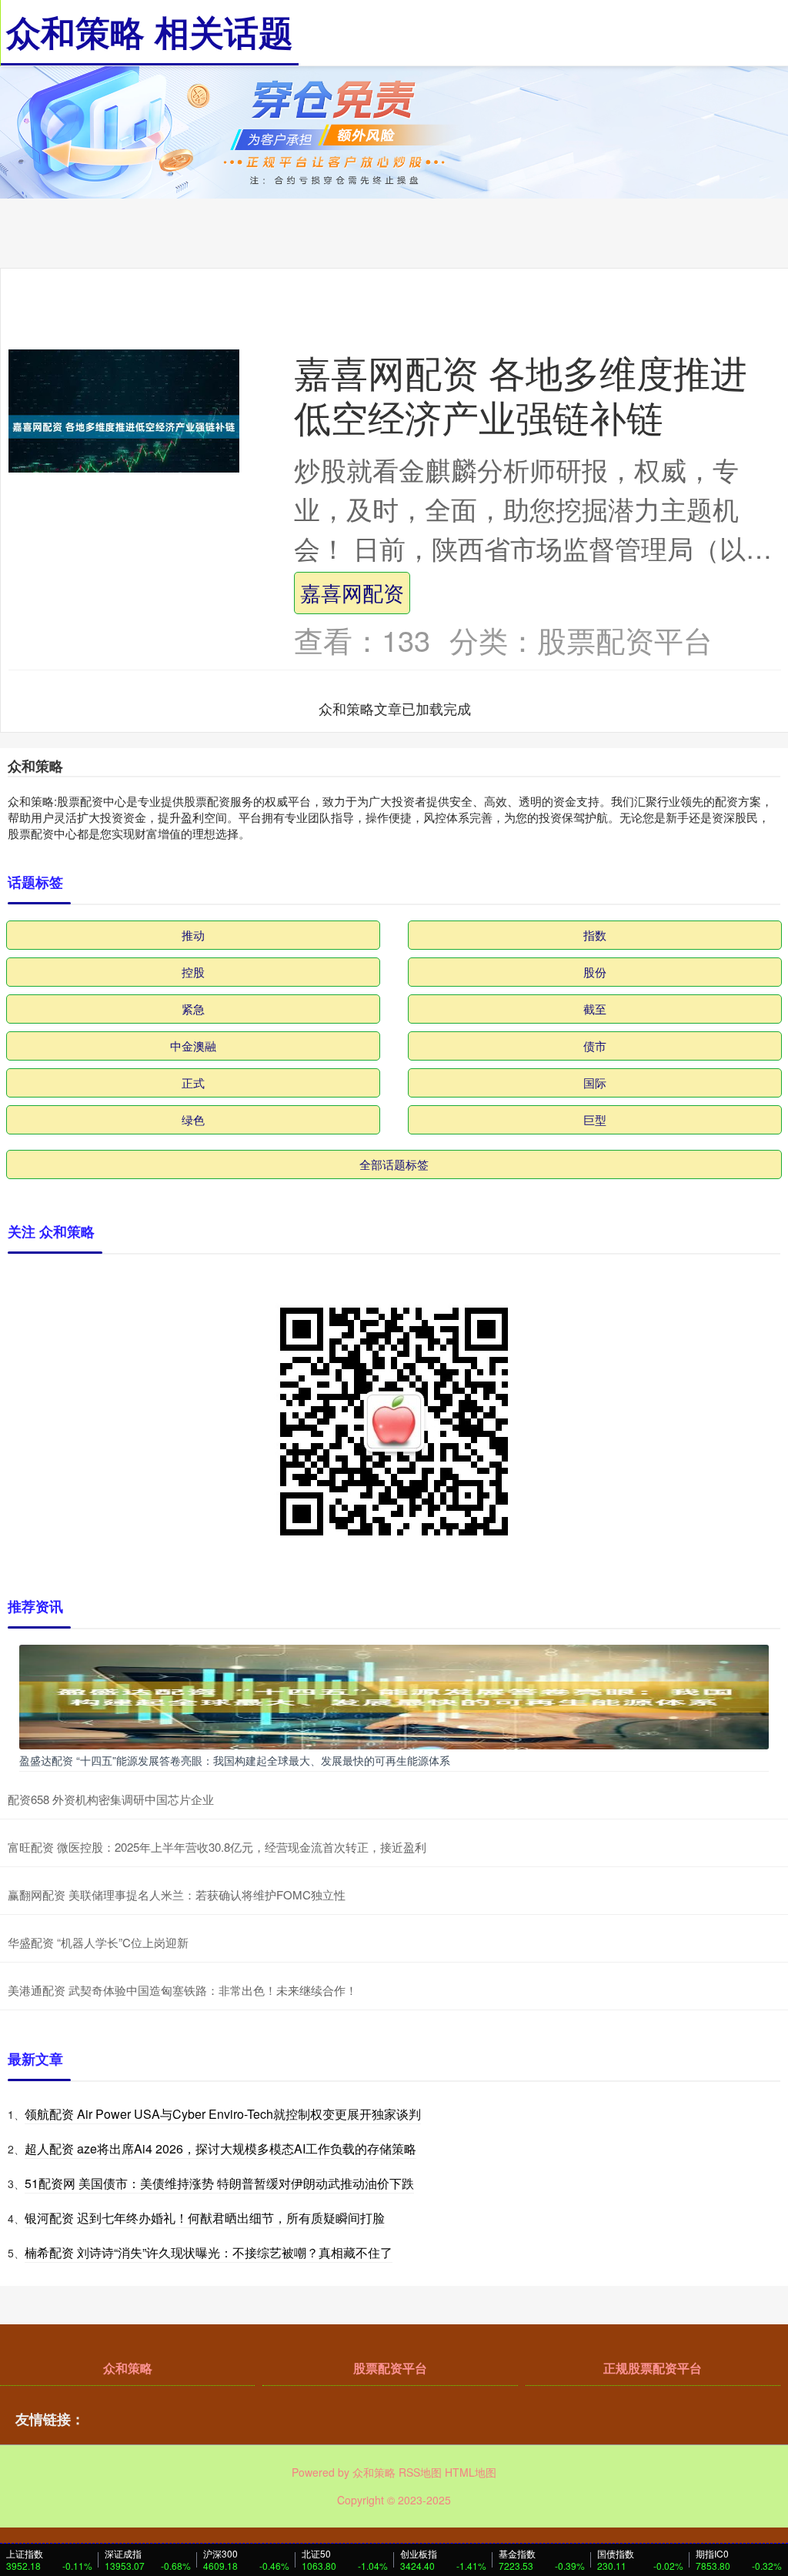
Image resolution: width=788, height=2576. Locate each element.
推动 (193, 935)
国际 (595, 1083)
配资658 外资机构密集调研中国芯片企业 (111, 1799)
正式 (193, 1083)
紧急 (193, 1009)
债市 (595, 1046)
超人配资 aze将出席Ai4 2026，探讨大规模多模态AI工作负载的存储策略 (220, 2148)
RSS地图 (420, 2472)
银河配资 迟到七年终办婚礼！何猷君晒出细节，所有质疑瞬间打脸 (205, 2218)
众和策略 (128, 2368)
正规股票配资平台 (653, 2368)
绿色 (193, 1119)
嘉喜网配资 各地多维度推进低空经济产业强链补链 (521, 393)
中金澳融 (193, 1046)
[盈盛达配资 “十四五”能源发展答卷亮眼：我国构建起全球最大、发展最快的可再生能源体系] (394, 1696)
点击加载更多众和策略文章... (395, 708)
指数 (595, 935)
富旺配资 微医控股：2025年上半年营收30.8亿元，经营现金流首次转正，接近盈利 (217, 1847)
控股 (193, 972)
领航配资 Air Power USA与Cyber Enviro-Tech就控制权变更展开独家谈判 (223, 2114)
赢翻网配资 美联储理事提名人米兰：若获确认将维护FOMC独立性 (177, 1894)
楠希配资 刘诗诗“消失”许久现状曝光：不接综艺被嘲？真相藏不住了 (209, 2252)
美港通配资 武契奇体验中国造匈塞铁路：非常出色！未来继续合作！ (182, 1990)
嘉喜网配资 (352, 592)
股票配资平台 (390, 2368)
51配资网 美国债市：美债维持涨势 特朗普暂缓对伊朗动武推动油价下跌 (219, 2183)
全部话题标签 (394, 1164)
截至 (595, 1009)
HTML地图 (471, 2472)
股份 (595, 972)
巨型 (595, 1119)
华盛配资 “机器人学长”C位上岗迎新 (98, 1942)
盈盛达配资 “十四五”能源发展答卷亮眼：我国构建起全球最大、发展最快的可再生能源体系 (235, 1760)
